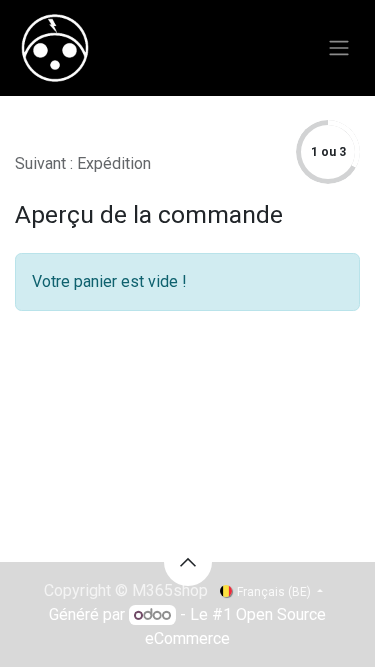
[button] (188, 562)
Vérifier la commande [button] (98, 139)
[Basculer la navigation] (339, 48)
